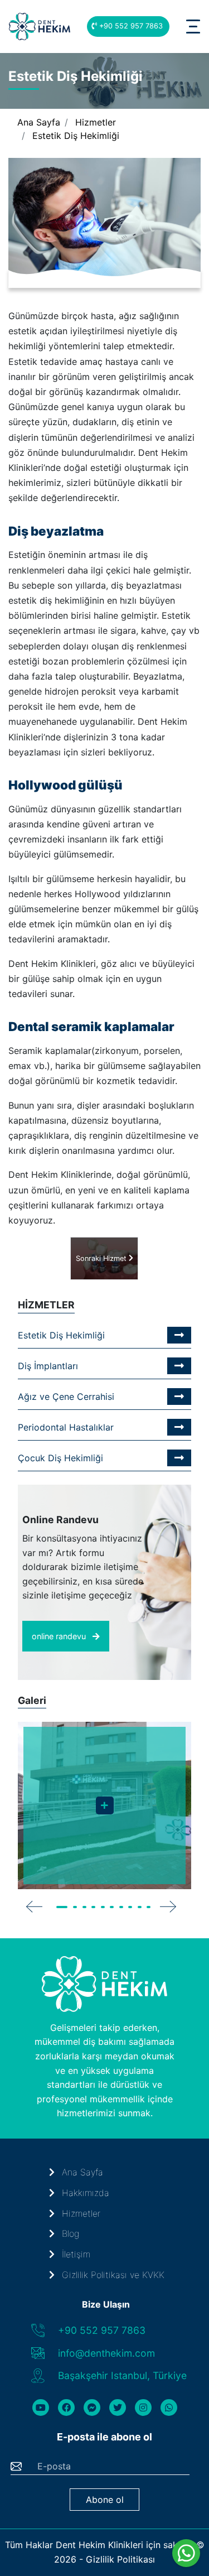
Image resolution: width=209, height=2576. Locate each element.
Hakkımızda (84, 2193)
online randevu (60, 1636)
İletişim (75, 2254)
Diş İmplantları (48, 1366)
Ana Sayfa (39, 122)
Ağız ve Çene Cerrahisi (66, 1397)
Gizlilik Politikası (120, 2559)
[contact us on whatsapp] (186, 2553)
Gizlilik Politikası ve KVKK (112, 2275)
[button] (63, 1907)
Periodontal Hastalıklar (66, 1427)
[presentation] (35, 1906)
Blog (69, 2233)
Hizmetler (96, 122)
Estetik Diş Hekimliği (76, 136)
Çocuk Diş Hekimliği (60, 1458)
